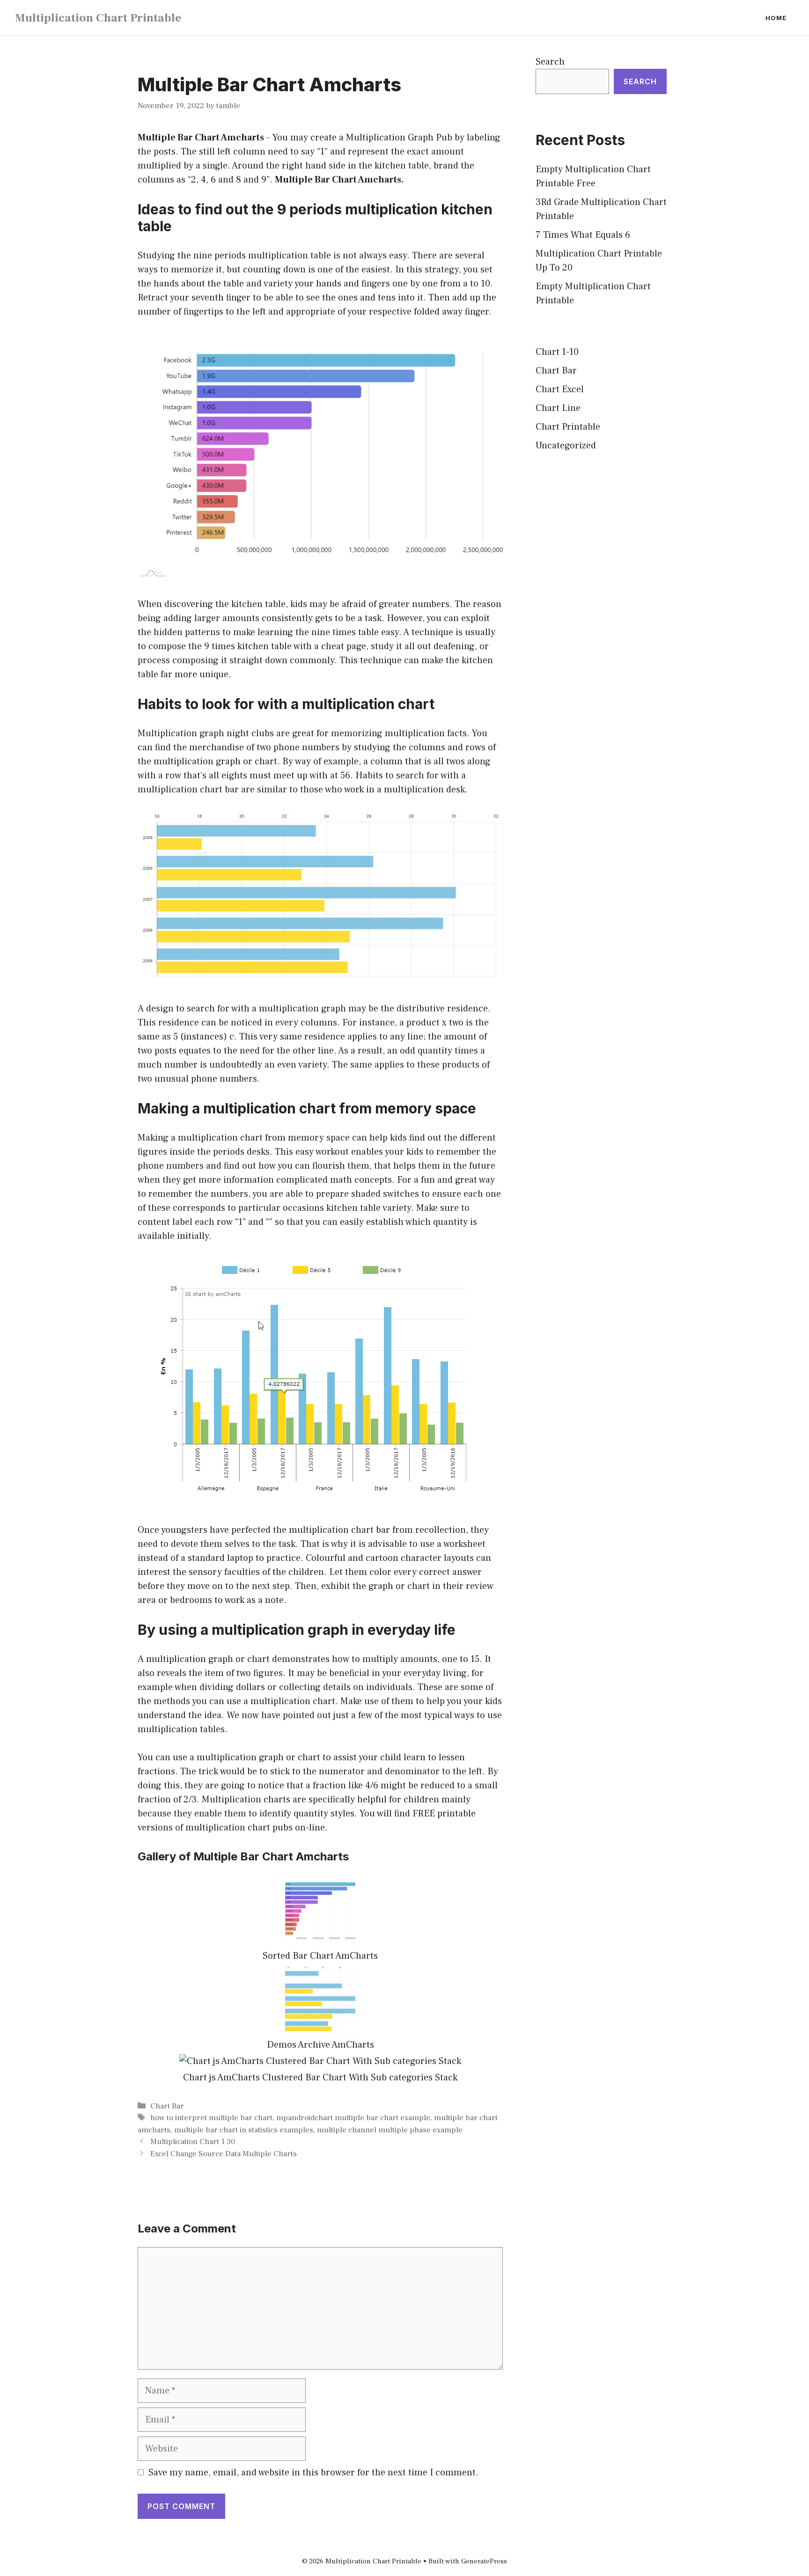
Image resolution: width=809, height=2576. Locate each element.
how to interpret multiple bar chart (211, 2118)
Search (550, 62)
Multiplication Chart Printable (98, 18)
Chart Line (558, 408)
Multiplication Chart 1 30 (193, 2142)
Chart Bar (167, 2106)
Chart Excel (560, 389)
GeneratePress (484, 2561)
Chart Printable (568, 427)
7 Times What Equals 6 (583, 235)
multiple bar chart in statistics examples (244, 2130)
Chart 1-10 (557, 352)
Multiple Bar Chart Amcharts (201, 138)
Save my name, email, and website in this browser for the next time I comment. (313, 2473)
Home (776, 18)
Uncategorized (566, 446)
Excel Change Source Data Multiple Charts (224, 2154)
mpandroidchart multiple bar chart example (353, 2118)
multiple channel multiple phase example (390, 2130)
